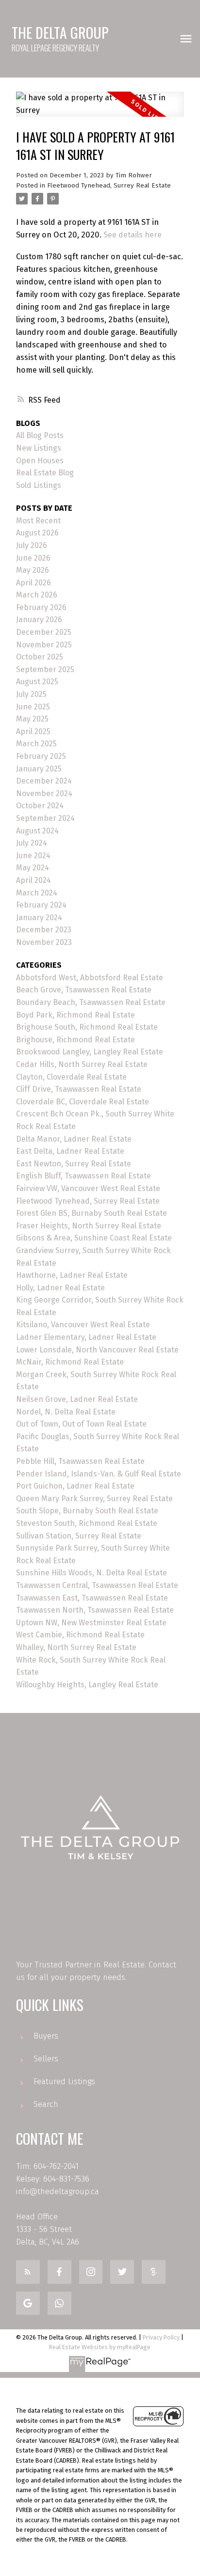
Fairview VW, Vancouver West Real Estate (88, 1188)
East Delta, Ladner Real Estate (70, 1151)
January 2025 (39, 769)
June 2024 (33, 856)
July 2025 (31, 694)
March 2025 (36, 744)
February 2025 (41, 756)
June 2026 (33, 558)
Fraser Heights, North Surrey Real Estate (89, 1226)
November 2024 (44, 793)
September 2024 (45, 818)
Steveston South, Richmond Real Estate (87, 1523)
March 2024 (37, 893)
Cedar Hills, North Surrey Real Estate (82, 1064)
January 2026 (39, 620)
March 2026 (37, 595)
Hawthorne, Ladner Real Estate (72, 1275)
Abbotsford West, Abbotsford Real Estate (90, 978)
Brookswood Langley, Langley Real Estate (90, 1052)
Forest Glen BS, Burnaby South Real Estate (92, 1213)
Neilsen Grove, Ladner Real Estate (77, 1399)
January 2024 (39, 918)
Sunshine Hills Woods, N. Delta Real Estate (92, 1573)
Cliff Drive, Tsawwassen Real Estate (79, 1089)
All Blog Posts (40, 435)
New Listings (39, 448)
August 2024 (37, 831)
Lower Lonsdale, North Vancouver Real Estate (97, 1350)
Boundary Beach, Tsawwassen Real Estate (91, 1002)
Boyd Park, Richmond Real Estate (75, 1015)
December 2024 (44, 781)
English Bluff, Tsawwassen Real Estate (83, 1176)
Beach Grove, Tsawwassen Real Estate (84, 990)
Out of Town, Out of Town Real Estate (81, 1424)
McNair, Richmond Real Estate (70, 1362)
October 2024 (40, 806)
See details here (133, 235)
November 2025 (44, 645)
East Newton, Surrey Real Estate (74, 1164)
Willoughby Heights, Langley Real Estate (87, 1685)
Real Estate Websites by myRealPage (100, 2347)
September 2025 (45, 669)
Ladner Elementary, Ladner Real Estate (86, 1337)
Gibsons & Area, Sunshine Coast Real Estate (94, 1238)
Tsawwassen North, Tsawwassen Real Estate (95, 1610)
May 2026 (33, 570)
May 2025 (32, 719)
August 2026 (37, 533)
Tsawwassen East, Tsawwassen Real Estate (92, 1598)
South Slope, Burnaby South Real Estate (87, 1511)
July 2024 (32, 843)
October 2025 (40, 657)
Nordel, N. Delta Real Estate (66, 1412)
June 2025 (33, 707)
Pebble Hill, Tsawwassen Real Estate (80, 1461)
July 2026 (32, 545)
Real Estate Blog (45, 473)
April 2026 (33, 583)
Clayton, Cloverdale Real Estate (71, 1077)
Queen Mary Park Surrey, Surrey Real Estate (94, 1499)
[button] (28, 2272)
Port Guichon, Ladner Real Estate (75, 1486)
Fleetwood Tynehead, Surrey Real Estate (109, 186)
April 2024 (33, 880)
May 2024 (33, 868)
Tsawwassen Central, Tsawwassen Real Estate (97, 1585)
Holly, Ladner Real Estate (60, 1288)
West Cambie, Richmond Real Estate (80, 1635)
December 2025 (44, 632)
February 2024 (41, 905)
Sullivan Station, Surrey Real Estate (79, 1536)
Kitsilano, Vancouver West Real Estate (83, 1325)
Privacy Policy (161, 2337)
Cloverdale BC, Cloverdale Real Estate (83, 1102)
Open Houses (40, 461)
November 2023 (44, 942)
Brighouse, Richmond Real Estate (75, 1040)
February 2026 (41, 607)
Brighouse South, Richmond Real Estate (87, 1027)
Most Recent (38, 521)
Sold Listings (39, 485)
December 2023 (44, 930)
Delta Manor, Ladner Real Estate (74, 1139)
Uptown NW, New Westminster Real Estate (91, 1623)
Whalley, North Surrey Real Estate (76, 1647)
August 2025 (37, 682)
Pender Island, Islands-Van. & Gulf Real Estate (99, 1474)
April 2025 (33, 731)
